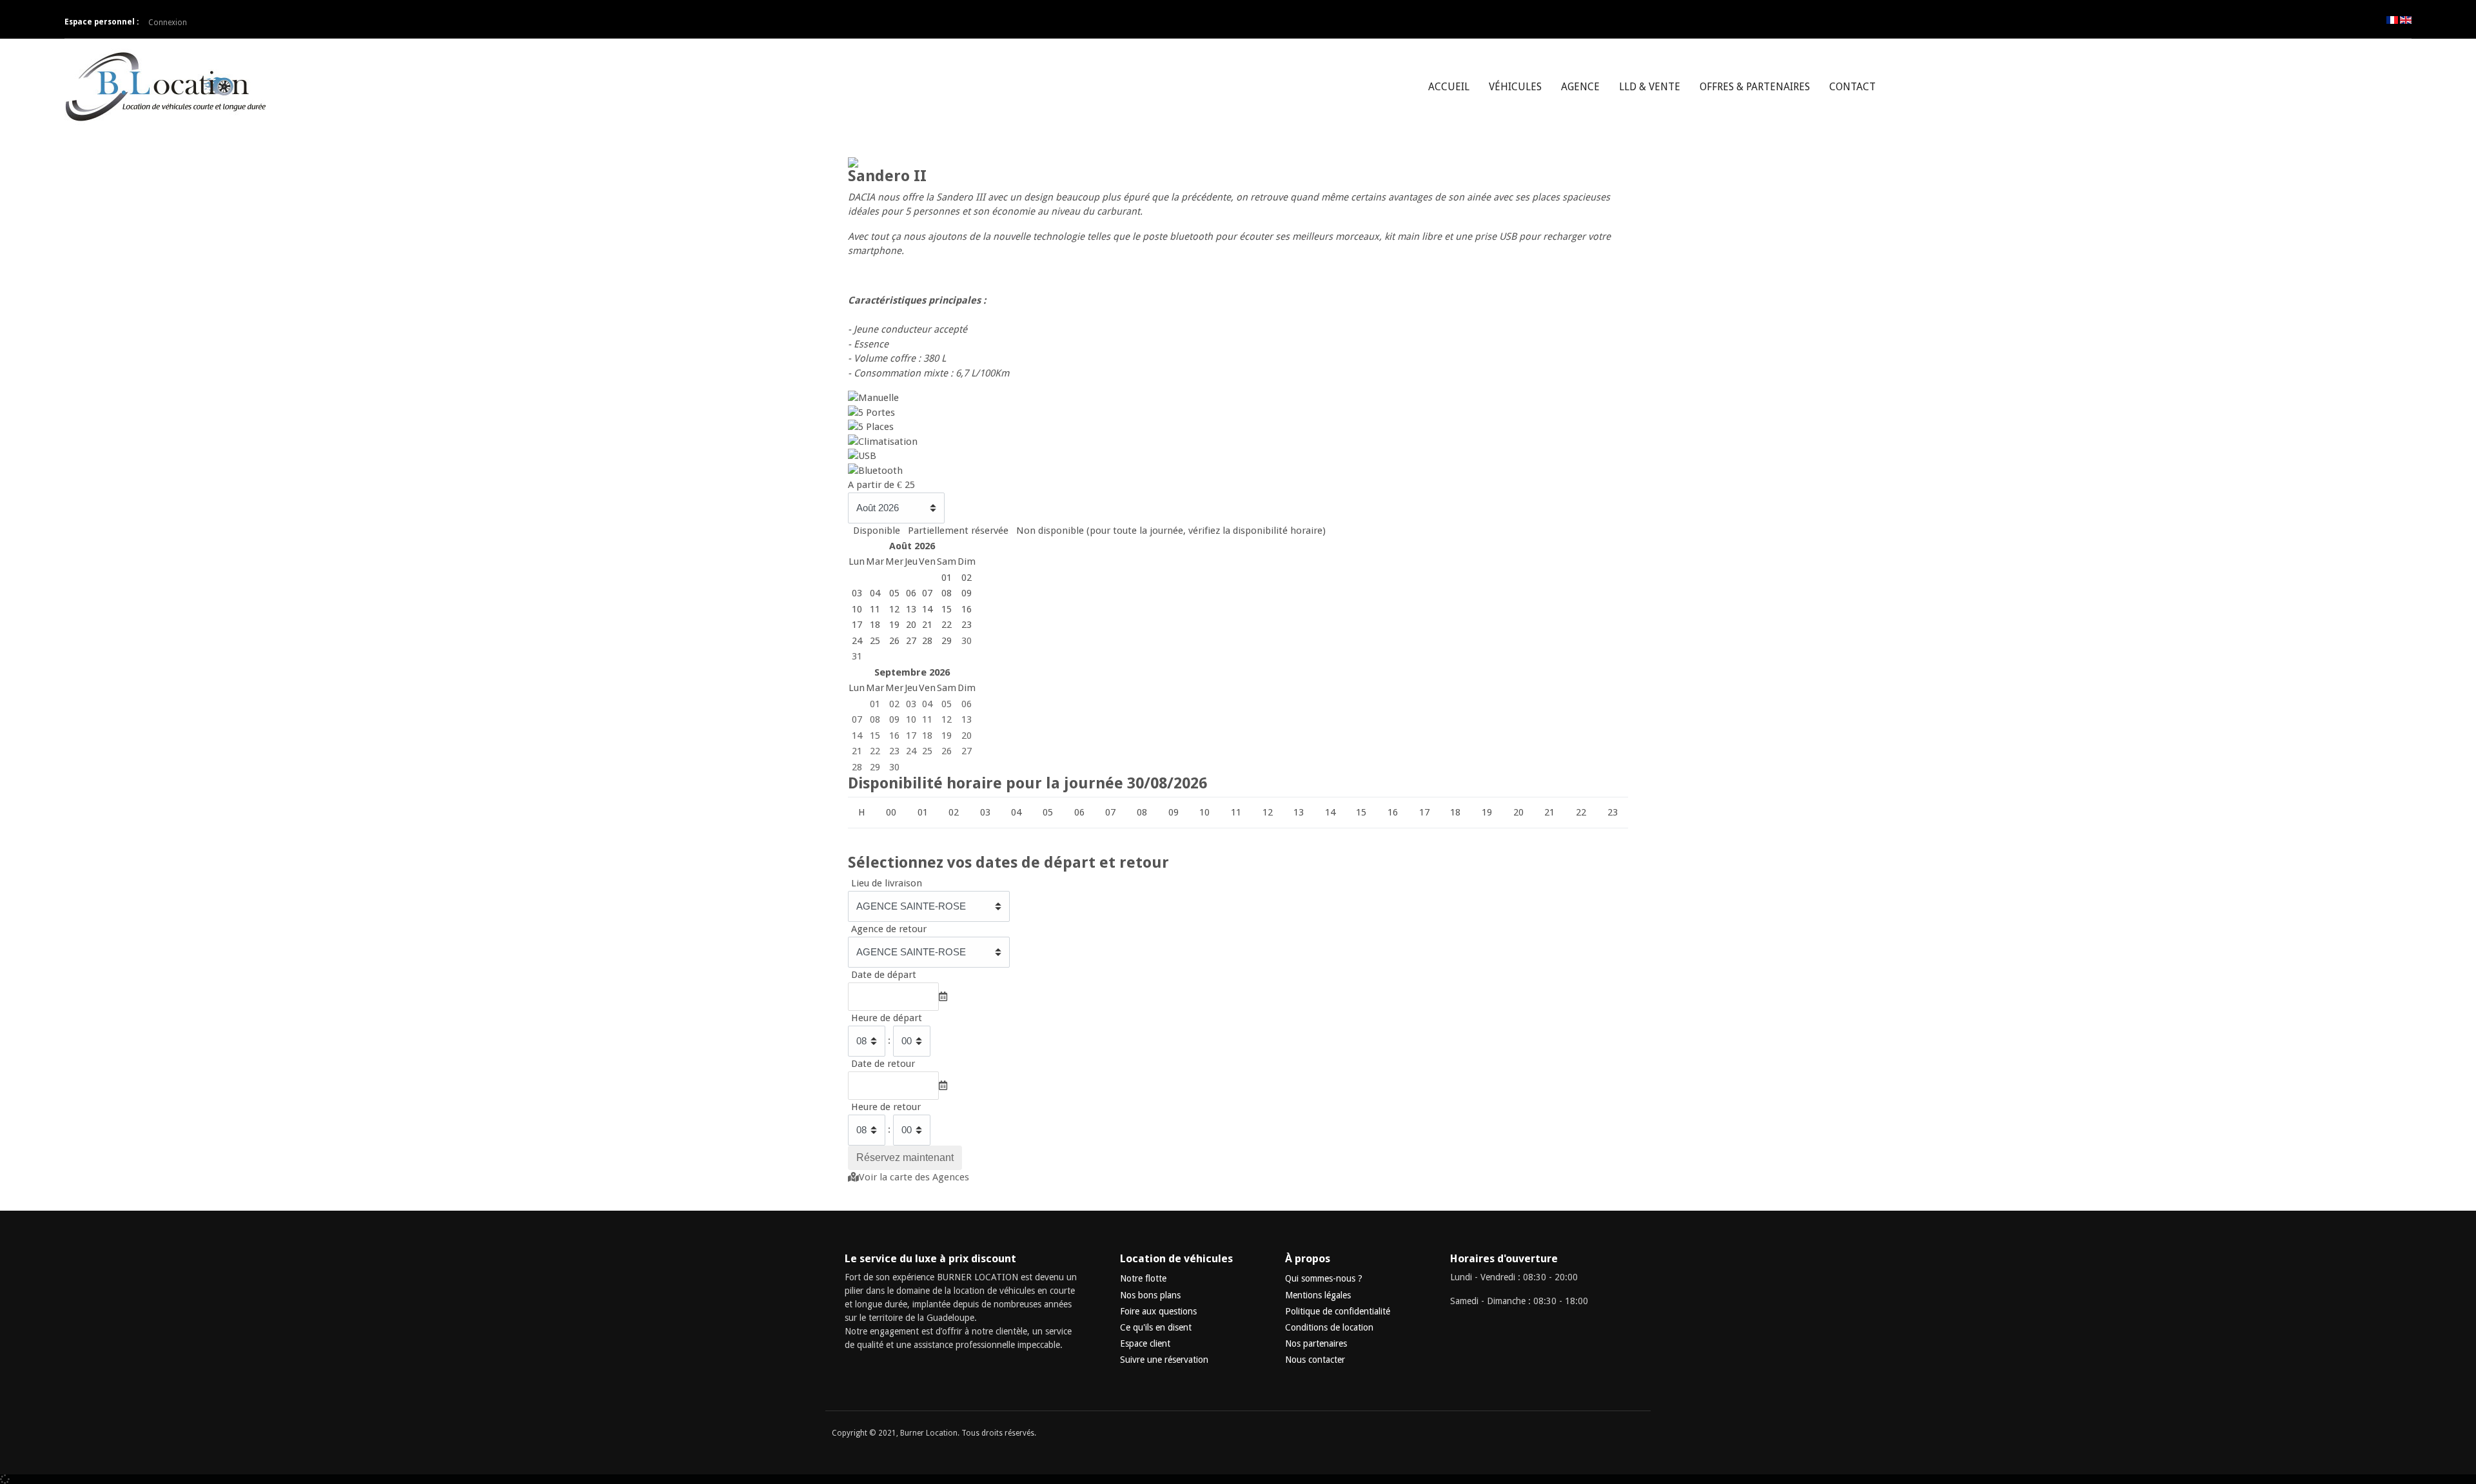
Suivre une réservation (1164, 1360)
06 (967, 704)
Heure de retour (886, 1107)
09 (894, 719)
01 (875, 704)
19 (947, 736)
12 (947, 719)
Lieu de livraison (887, 883)
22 (875, 751)
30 (967, 641)
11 (927, 719)
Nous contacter (1315, 1360)
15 (875, 736)
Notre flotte (1143, 1278)
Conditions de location (1329, 1327)
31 (857, 656)
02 (894, 704)
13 (967, 719)
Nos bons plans (1150, 1295)
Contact (1852, 87)
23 (894, 751)
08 (875, 719)
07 (857, 719)
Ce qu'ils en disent (1156, 1327)
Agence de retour (889, 929)
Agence (1580, 87)
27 (967, 751)
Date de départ (884, 975)
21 (857, 751)
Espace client (1145, 1343)
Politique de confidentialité (1338, 1311)
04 (927, 704)
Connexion (168, 23)
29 (875, 767)
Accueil (1449, 87)
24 (911, 751)
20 (967, 736)
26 (947, 751)
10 (911, 719)
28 (857, 767)
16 (894, 736)
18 (927, 736)
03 (911, 704)
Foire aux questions (1158, 1311)
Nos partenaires (1316, 1343)
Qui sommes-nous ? (1324, 1278)
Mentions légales (1318, 1295)
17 (911, 736)
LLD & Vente (1650, 87)
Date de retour (883, 1064)
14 (857, 736)
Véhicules (1515, 87)
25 (927, 751)
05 (947, 704)
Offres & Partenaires (1755, 87)
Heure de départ (887, 1018)
